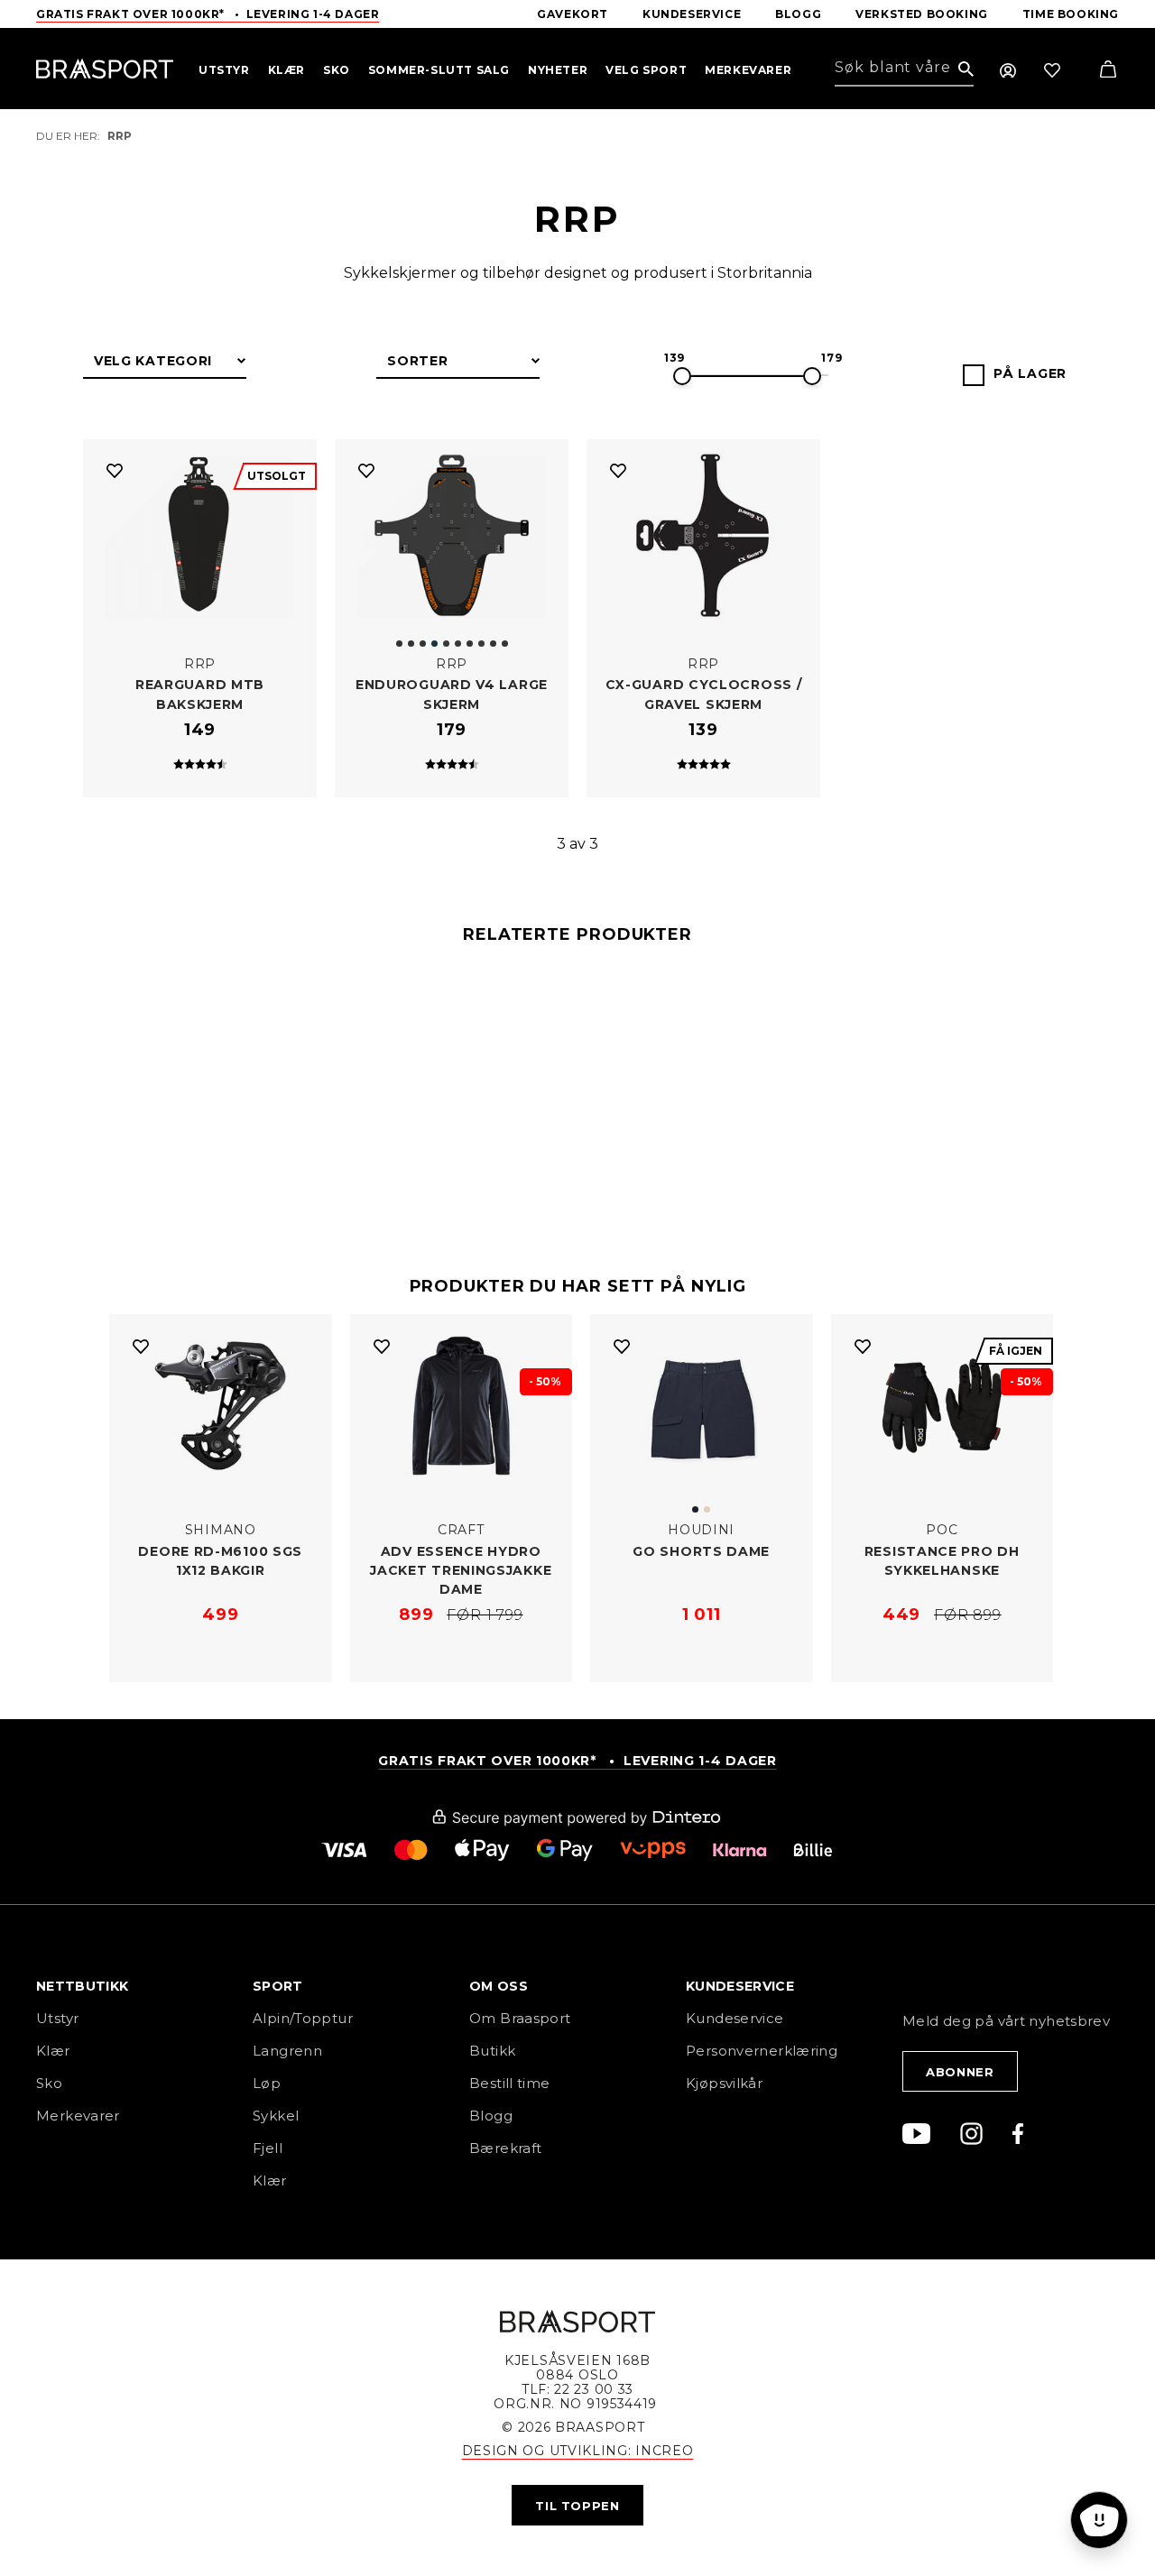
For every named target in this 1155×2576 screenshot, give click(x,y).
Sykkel (276, 2116)
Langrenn (287, 2051)
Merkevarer (78, 2116)
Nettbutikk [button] (83, 1987)
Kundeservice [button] (740, 1987)
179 (832, 358)
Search (966, 70)
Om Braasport (520, 2018)
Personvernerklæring (762, 2051)
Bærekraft (505, 2148)
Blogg (491, 2116)
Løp (267, 2083)
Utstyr (57, 2018)
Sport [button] (278, 1987)
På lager (1030, 373)
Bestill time (512, 2083)
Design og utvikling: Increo (578, 2451)
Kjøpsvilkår (724, 2083)
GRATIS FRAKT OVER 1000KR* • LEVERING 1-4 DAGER (577, 1761)
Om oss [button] (499, 1987)
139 (675, 358)
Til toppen (577, 2506)
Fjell (268, 2148)
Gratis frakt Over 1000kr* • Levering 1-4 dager (208, 14)
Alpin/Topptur (303, 2018)
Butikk (492, 2051)
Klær (53, 2051)
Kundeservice (735, 2018)
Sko (49, 2083)
